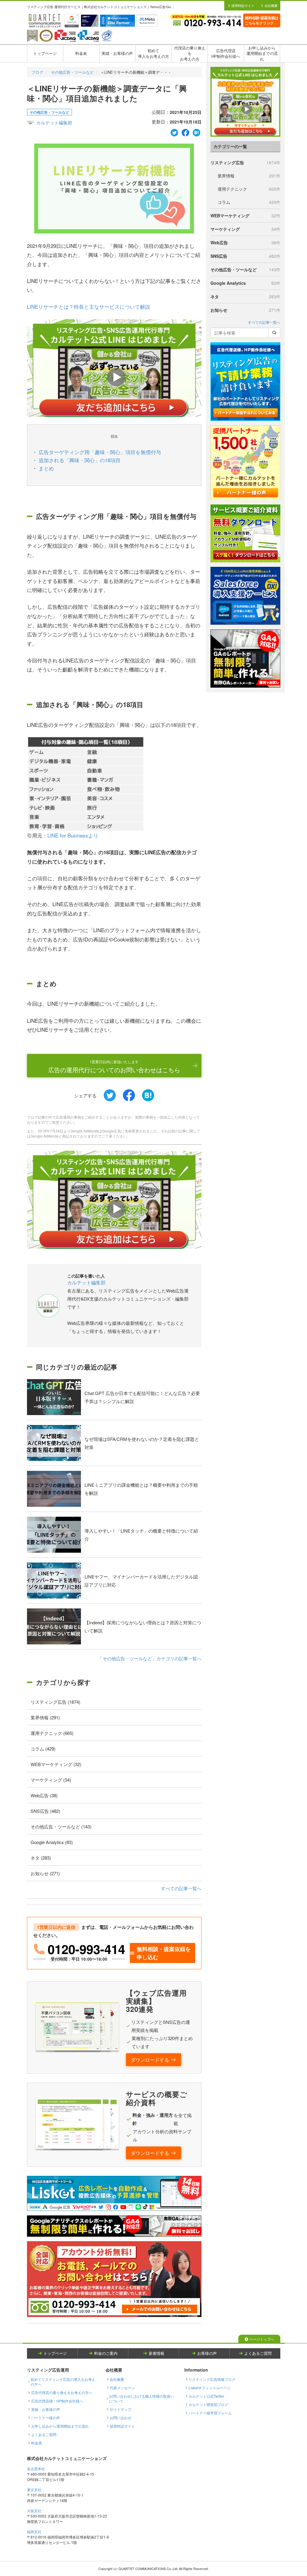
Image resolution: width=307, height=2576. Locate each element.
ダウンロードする (150, 2060)
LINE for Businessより (73, 835)
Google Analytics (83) (52, 1842)
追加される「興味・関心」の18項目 (80, 460)
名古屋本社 (36, 2469)
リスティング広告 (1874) (55, 1702)
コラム (249, 202)
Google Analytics (245, 283)
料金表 (81, 53)
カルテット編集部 (54, 122)
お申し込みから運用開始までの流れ (262, 53)
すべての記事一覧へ (181, 1888)
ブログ (37, 72)
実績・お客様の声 (117, 53)
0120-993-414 (86, 1949)
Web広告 (245, 242)
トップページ (45, 53)
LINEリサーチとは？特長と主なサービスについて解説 (89, 306)
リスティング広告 (245, 162)
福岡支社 (34, 2531)
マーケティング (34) (51, 1780)
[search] (274, 333)
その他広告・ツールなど (72, 72)
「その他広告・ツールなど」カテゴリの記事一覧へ (150, 1658)
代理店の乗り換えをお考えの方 (190, 53)
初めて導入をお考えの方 (153, 53)
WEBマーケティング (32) (56, 1764)
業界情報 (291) (45, 1717)
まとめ (46, 468)
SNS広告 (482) (45, 1811)
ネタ (245, 296)
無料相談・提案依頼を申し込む (164, 1953)
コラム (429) (43, 1749)
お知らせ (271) (45, 1873)
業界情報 (249, 176)
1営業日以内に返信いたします (114, 1066)
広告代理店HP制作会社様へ (226, 53)
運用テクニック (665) (52, 1733)
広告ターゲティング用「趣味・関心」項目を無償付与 (100, 452)
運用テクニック (249, 189)
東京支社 (34, 2490)
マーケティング (245, 229)
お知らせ (245, 310)
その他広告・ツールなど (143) (61, 1826)
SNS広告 (245, 256)
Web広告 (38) (44, 1795)
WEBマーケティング (245, 216)
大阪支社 (34, 2511)
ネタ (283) (41, 1858)
